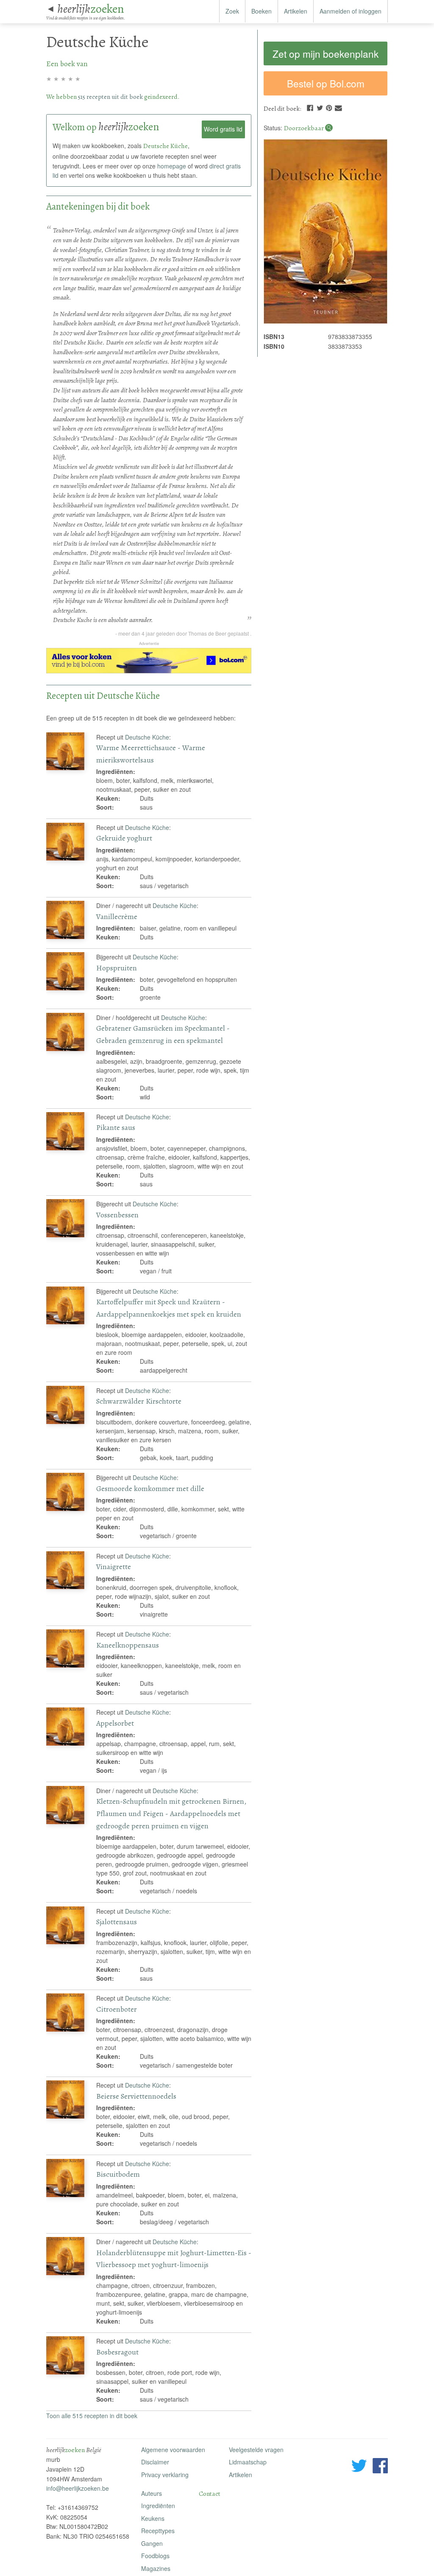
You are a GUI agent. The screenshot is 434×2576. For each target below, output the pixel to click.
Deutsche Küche (147, 737)
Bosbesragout (117, 2352)
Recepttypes (158, 2531)
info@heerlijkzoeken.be (78, 2488)
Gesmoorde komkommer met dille (150, 1488)
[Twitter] (320, 107)
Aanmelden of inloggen (351, 11)
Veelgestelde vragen (256, 2450)
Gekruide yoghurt (124, 838)
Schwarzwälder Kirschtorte (139, 1401)
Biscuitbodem (118, 2174)
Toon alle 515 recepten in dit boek (92, 2416)
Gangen (152, 2543)
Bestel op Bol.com (326, 83)
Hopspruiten (117, 968)
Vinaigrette (114, 1567)
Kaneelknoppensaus (128, 1645)
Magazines (156, 2568)
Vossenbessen (117, 1215)
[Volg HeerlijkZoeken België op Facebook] (380, 2467)
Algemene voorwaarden (173, 2450)
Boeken (262, 11)
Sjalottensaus (117, 1922)
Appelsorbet (115, 1723)
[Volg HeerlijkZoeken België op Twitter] (359, 2467)
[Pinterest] (329, 107)
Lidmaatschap (248, 2462)
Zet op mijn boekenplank (325, 53)
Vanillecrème (117, 917)
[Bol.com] (149, 671)
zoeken (91, 9)
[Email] (338, 107)
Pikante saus (116, 1127)
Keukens (153, 2518)
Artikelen (296, 11)
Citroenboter (117, 2009)
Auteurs (152, 2493)
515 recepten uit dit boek (110, 97)
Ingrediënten (158, 2506)
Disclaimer (155, 2462)
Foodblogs (155, 2556)
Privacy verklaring (165, 2475)
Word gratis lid (223, 129)
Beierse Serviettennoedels (136, 2096)
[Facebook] (310, 107)
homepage (172, 166)
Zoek (232, 11)
